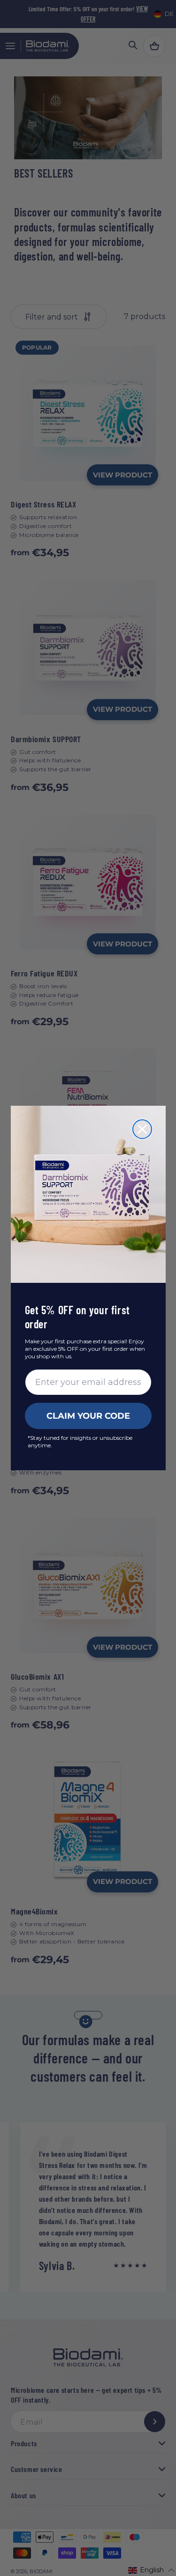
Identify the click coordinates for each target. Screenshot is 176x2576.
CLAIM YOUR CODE (88, 1416)
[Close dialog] (142, 1129)
